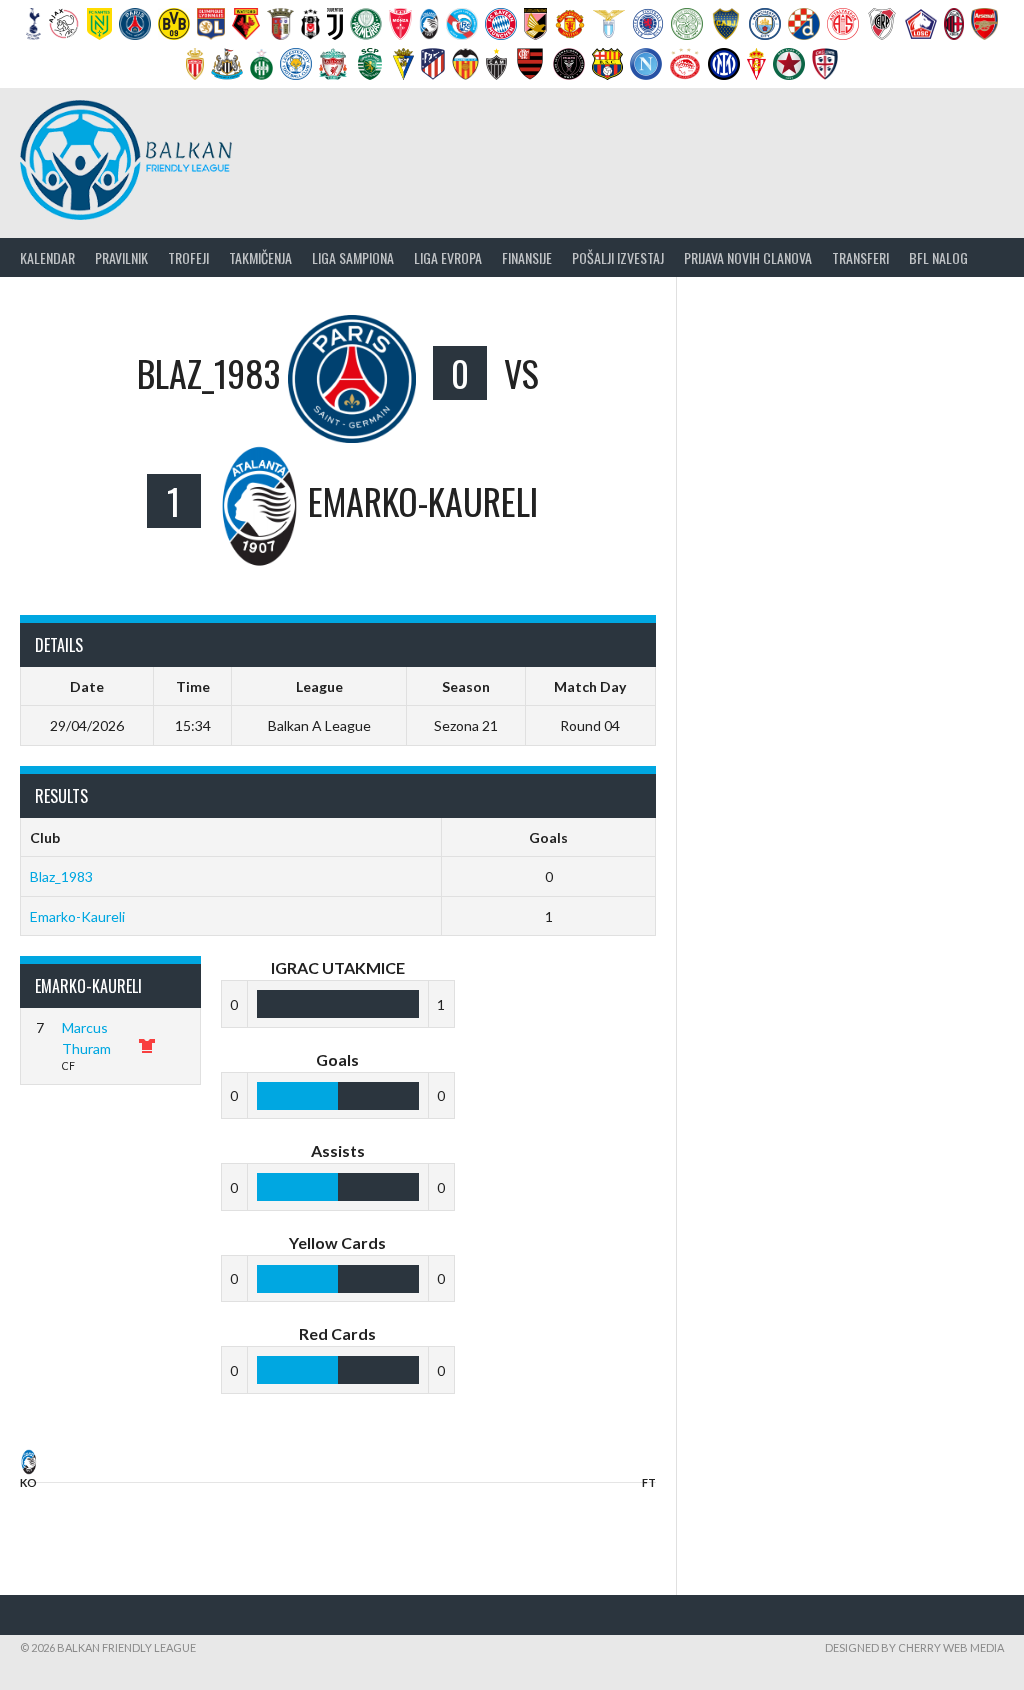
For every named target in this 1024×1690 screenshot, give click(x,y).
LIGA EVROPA (448, 257)
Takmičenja (260, 257)
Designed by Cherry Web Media (914, 1647)
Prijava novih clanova (748, 257)
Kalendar (47, 257)
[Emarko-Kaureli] (28, 1468)
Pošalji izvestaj (618, 257)
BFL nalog (938, 257)
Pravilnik (121, 257)
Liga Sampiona (353, 257)
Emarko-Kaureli (77, 916)
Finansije (527, 257)
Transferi (860, 257)
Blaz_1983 (61, 876)
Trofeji (188, 257)
